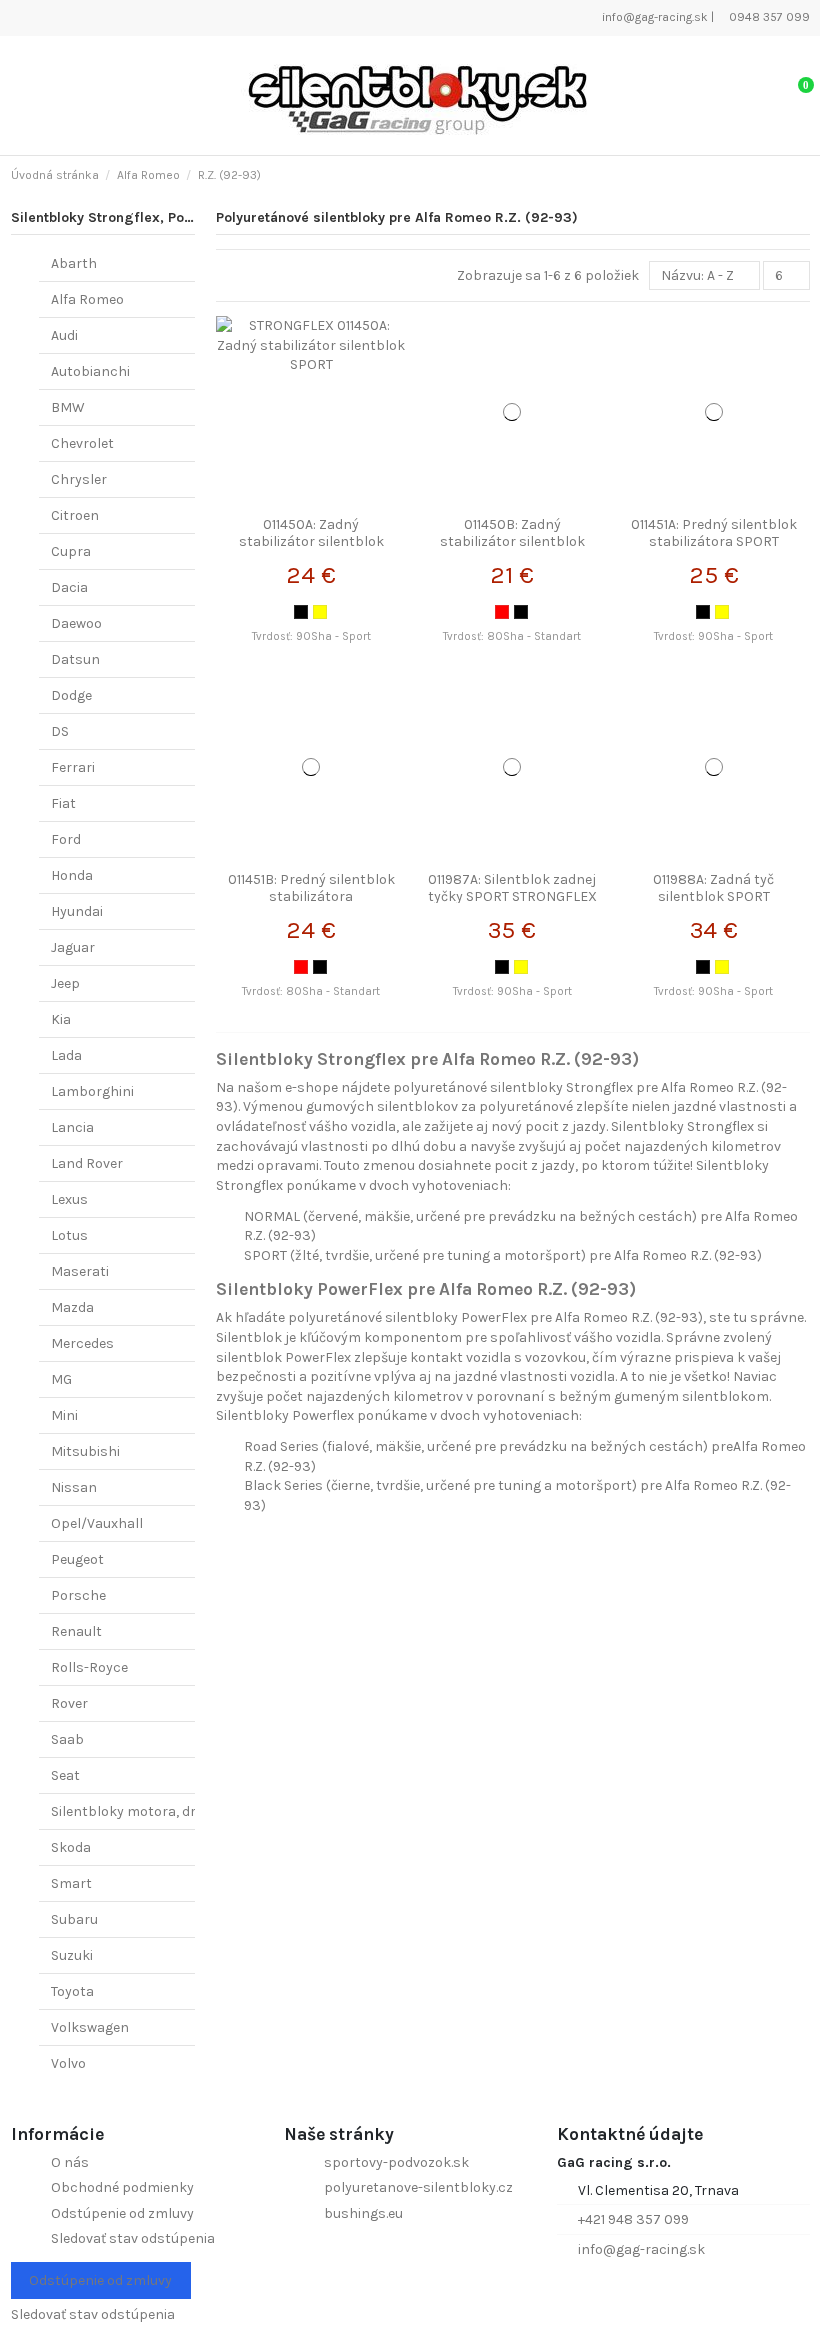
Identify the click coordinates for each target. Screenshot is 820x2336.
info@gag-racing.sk (653, 17)
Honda (72, 875)
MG (61, 1379)
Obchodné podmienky (122, 2187)
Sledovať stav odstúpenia (133, 2238)
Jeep (65, 983)
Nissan (74, 1487)
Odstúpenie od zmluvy (122, 2213)
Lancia (72, 1127)
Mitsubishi (85, 1451)
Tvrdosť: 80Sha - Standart (512, 636)
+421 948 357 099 (633, 2219)
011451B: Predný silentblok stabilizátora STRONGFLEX (311, 896)
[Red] (502, 612)
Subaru (74, 1919)
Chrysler (79, 479)
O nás (70, 2162)
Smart (71, 1883)
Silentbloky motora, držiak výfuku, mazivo (185, 1811)
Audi (64, 335)
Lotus (69, 1235)
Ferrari (73, 767)
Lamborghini (92, 1091)
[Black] (301, 612)
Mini (64, 1415)
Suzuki (72, 1955)
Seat (65, 1775)
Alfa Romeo (87, 299)
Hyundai (77, 911)
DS (60, 731)
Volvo (68, 2063)
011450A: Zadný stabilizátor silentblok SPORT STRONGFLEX (311, 541)
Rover (69, 1703)
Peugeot (77, 1559)
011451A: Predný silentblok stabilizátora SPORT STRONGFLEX (714, 541)
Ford (66, 839)
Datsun (75, 659)
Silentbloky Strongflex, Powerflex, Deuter (149, 217)
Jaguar (73, 947)
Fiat (63, 803)
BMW (68, 407)
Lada (66, 1055)
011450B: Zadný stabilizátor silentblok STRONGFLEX (512, 541)
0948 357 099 (768, 17)
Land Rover (87, 1163)
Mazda (72, 1307)
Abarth (74, 263)
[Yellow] (320, 612)
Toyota (72, 1991)
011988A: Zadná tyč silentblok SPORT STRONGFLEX (713, 896)
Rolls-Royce (89, 1667)
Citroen (75, 515)
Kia (61, 1019)
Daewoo (76, 623)
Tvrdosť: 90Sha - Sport (311, 636)
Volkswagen (90, 2027)
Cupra (71, 551)
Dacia (69, 587)
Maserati (80, 1271)
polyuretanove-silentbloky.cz (418, 2187)
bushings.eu (363, 2213)
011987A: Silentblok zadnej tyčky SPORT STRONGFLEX (512, 888)
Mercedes (82, 1343)
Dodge (71, 695)
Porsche (78, 1595)
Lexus (69, 1199)
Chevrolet (82, 443)
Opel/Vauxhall (97, 1523)
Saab (67, 1739)
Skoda (71, 1847)
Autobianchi (90, 371)
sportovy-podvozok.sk (396, 2162)
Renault (76, 1631)
